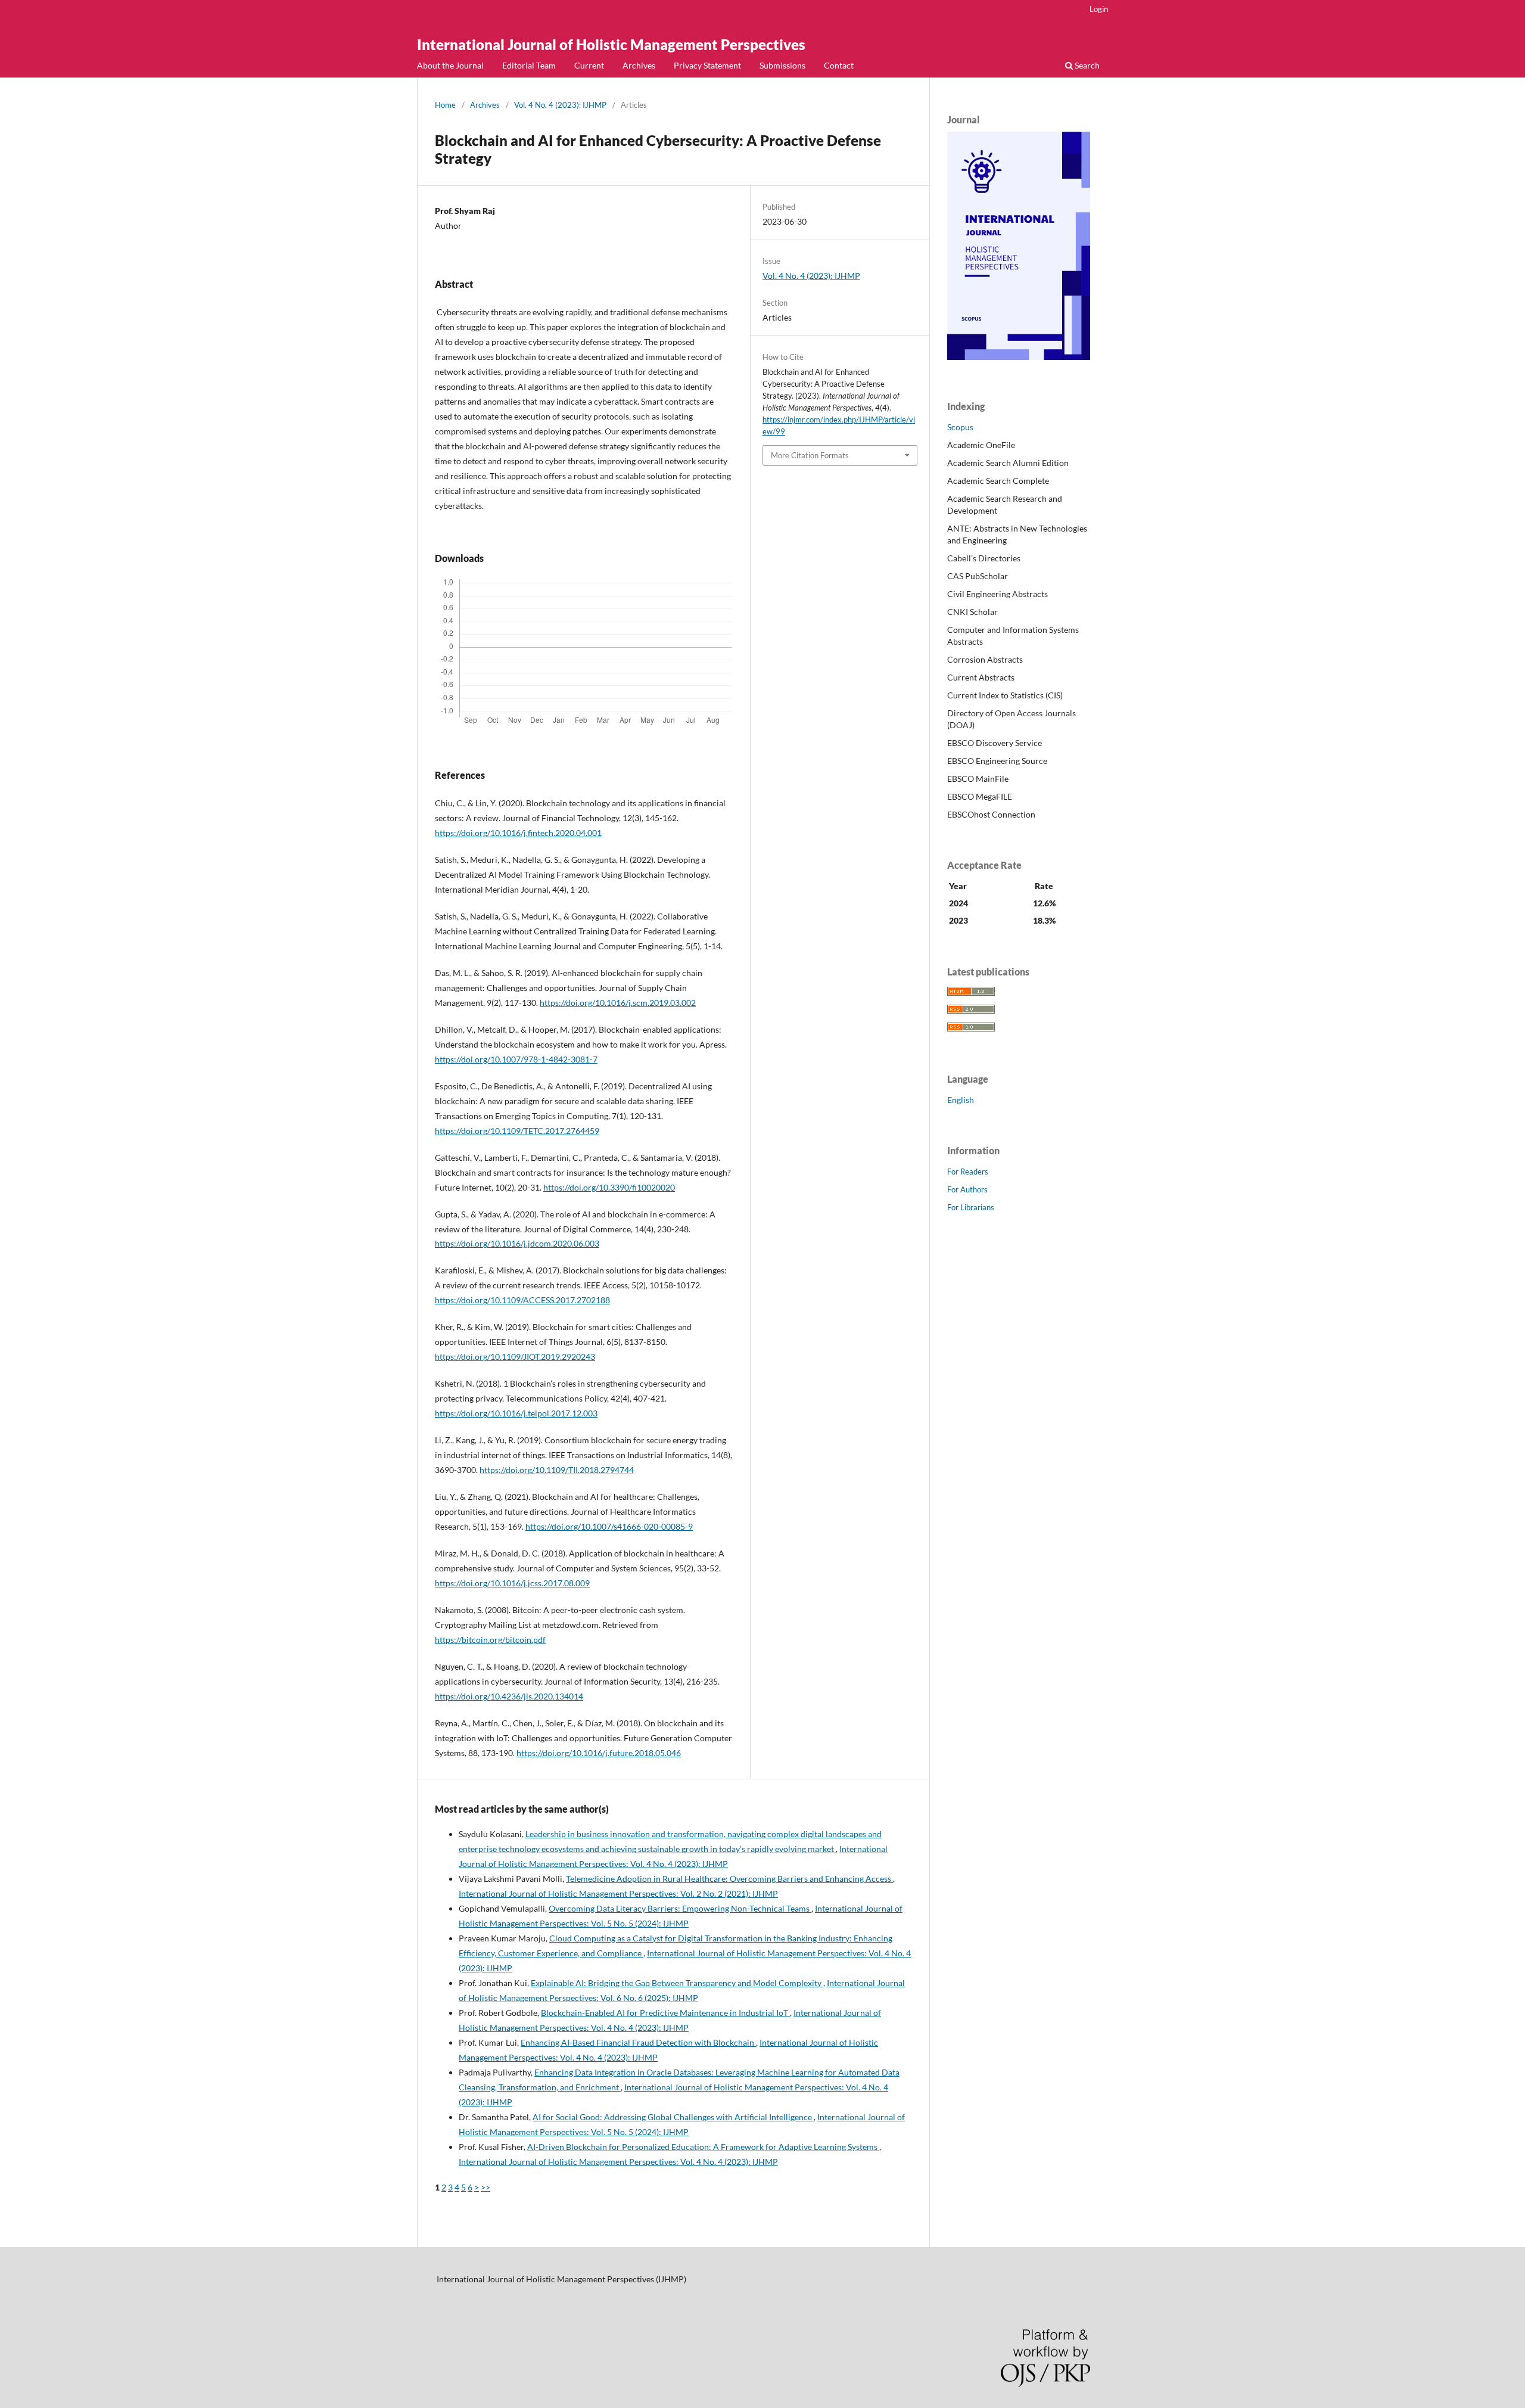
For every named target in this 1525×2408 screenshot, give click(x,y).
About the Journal (450, 65)
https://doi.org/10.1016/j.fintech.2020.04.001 (518, 833)
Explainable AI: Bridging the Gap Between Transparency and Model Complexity (677, 1983)
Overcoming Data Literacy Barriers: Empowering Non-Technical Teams (680, 1908)
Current (589, 65)
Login (1099, 9)
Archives (639, 65)
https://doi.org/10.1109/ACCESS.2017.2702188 (522, 1300)
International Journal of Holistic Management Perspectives (611, 44)
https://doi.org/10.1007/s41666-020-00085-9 (609, 1526)
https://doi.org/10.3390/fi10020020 (609, 1187)
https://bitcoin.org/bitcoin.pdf (490, 1640)
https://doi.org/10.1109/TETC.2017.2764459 (517, 1131)
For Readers (968, 1172)
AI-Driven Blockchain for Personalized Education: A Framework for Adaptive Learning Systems (703, 2147)
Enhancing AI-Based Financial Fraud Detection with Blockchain (638, 2042)
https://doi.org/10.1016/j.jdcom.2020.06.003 (517, 1243)
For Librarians (971, 1207)
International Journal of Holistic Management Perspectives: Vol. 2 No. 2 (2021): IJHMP (618, 1893)
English (961, 1100)
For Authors (967, 1189)
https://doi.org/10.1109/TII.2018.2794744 (557, 1470)
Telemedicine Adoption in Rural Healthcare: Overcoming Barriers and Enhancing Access (729, 1879)
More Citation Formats (810, 455)
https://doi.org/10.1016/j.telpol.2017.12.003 (516, 1413)
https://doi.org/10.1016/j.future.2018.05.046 (599, 1753)
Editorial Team (529, 65)
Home (445, 105)
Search (1086, 65)
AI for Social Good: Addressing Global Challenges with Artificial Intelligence (673, 2117)
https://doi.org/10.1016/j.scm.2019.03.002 (618, 1003)
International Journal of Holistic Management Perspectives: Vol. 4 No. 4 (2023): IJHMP (618, 2162)
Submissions (782, 65)
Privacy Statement (707, 65)
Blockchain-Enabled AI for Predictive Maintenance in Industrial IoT (665, 2013)
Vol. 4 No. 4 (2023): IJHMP (560, 105)
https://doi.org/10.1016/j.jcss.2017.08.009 (512, 1583)
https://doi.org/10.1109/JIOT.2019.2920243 (515, 1357)
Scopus (960, 427)
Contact (839, 65)
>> (485, 2187)
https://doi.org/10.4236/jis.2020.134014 (509, 1696)
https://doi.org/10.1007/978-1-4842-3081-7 (516, 1059)
